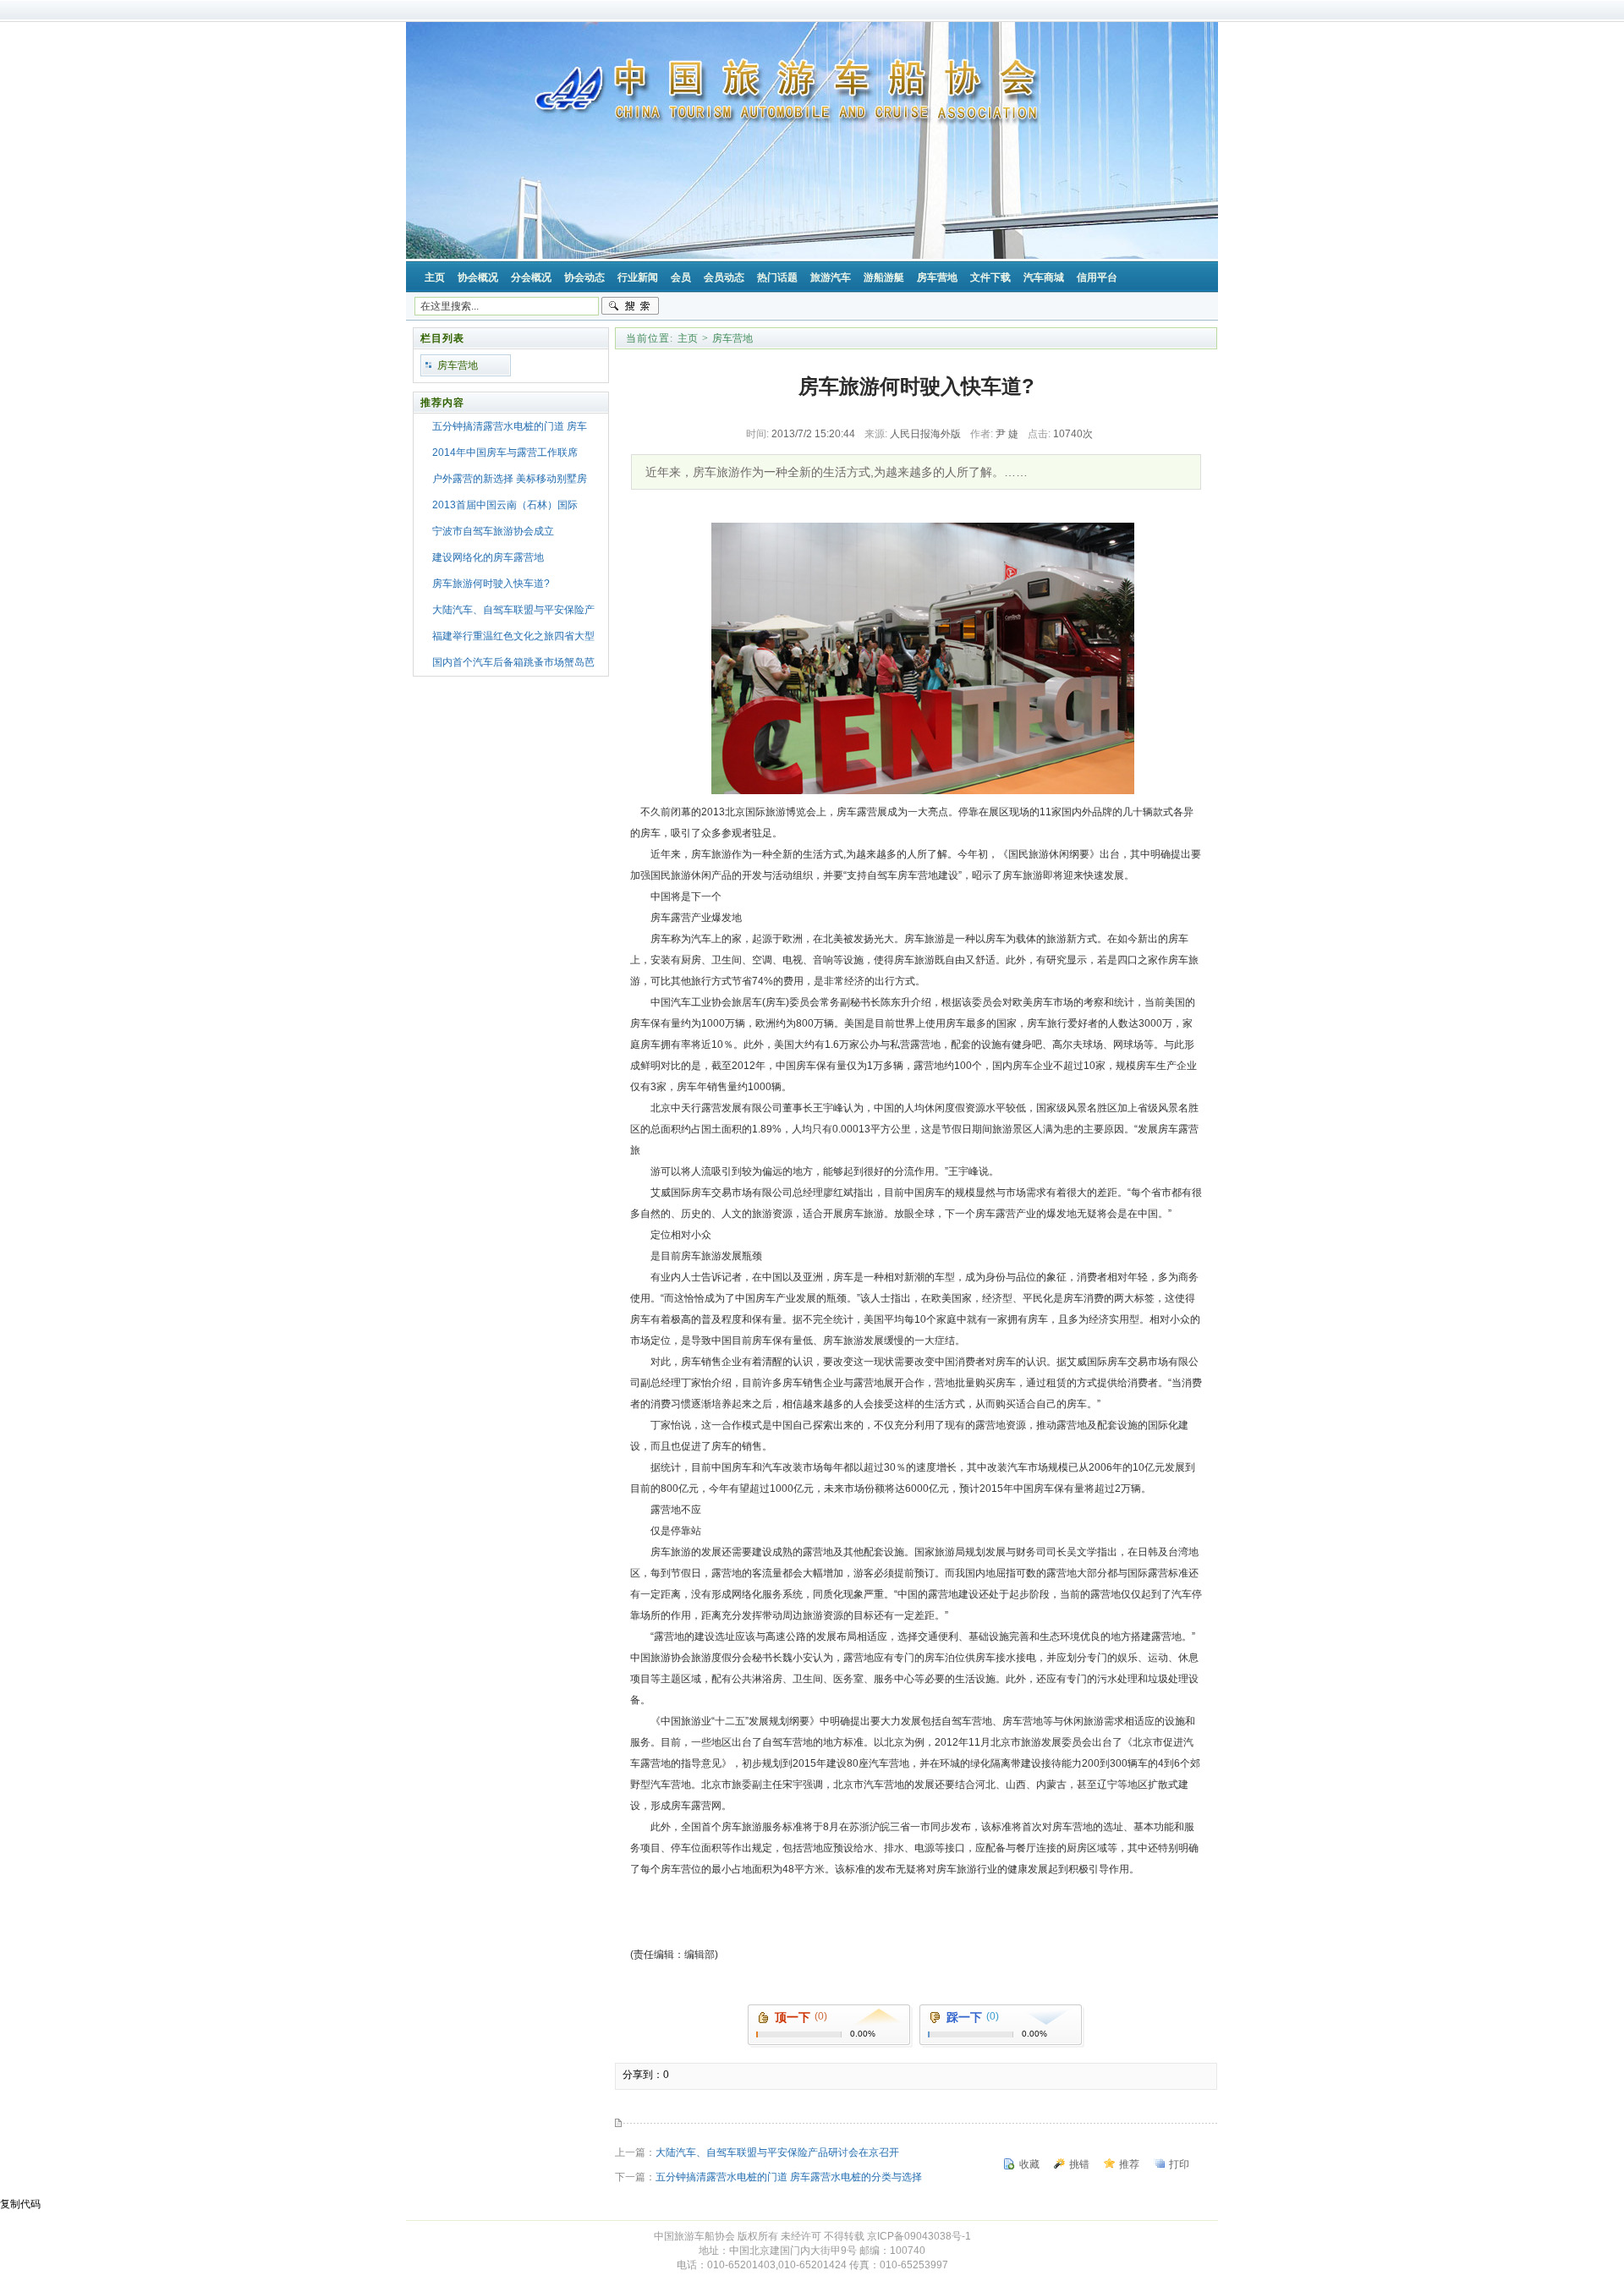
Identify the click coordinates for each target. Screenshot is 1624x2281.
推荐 (1129, 2164)
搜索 (630, 306)
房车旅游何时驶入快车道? (491, 584)
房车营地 (458, 365)
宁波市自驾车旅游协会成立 (493, 531)
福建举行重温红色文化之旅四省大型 (513, 636)
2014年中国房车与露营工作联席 (505, 452)
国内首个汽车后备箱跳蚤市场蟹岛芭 (513, 662)
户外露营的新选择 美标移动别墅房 (510, 479)
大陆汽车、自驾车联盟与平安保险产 (513, 610)
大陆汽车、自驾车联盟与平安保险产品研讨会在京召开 (777, 2152)
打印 (1179, 2164)
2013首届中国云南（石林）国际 (505, 505)
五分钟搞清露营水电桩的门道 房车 (510, 426)
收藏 (1029, 2164)
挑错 (1079, 2164)
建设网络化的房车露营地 (488, 557)
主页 (688, 338)
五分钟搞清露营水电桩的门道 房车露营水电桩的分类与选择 (789, 2177)
